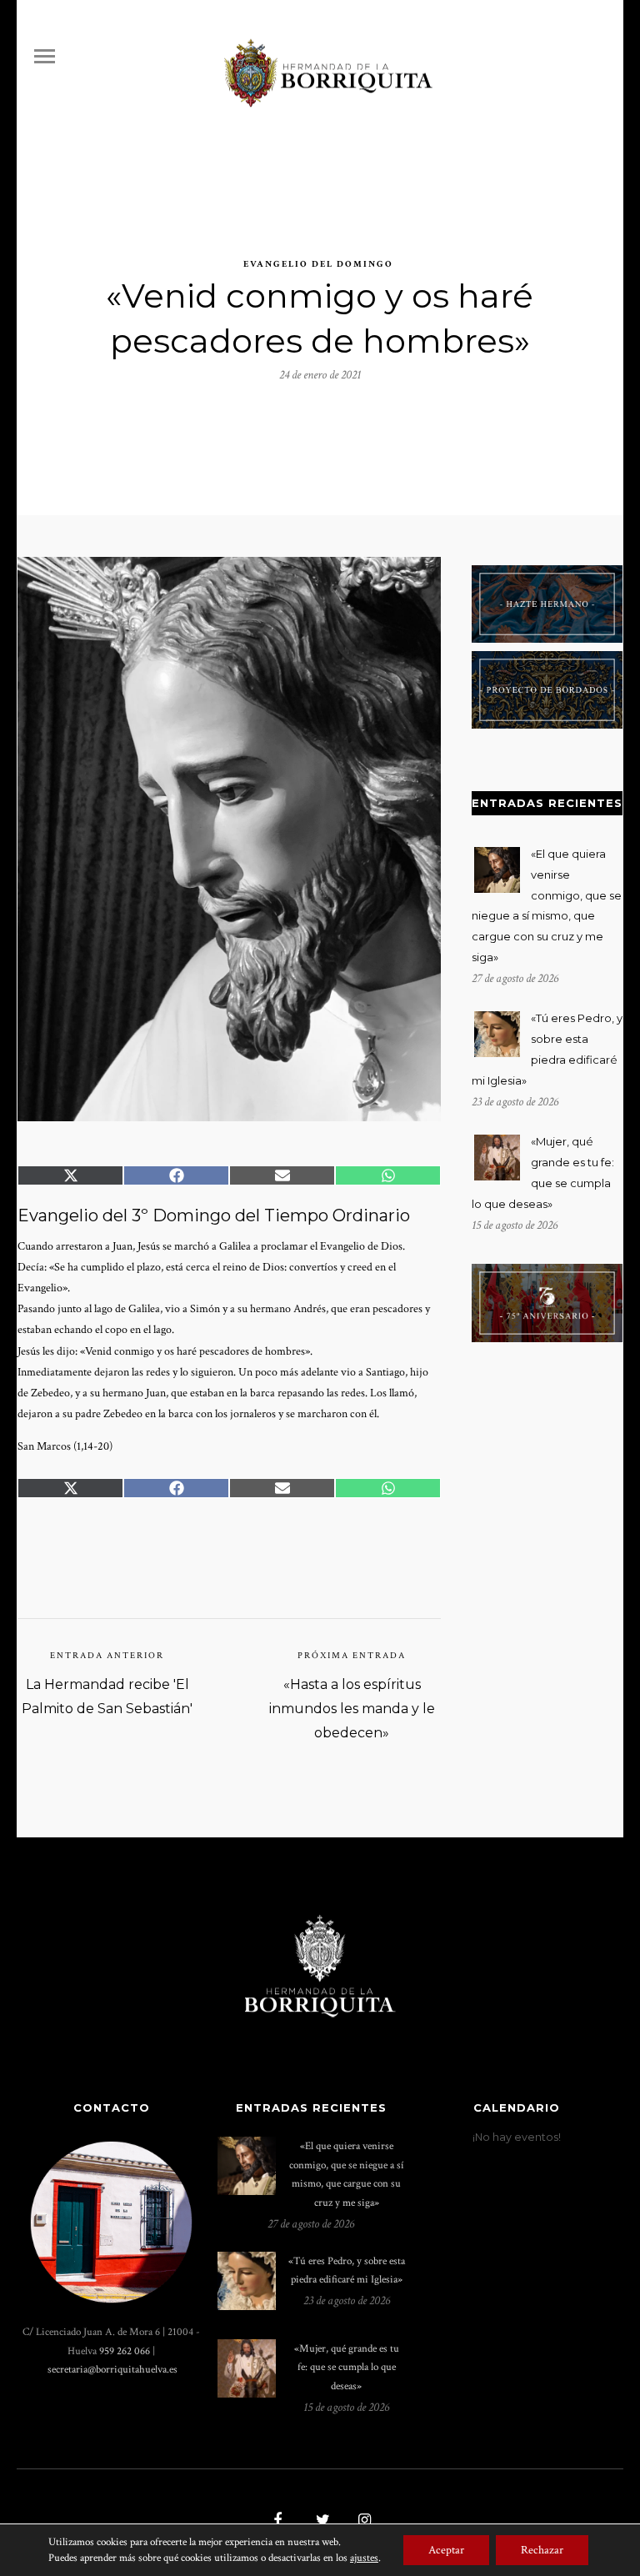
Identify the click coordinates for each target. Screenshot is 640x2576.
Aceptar (446, 2550)
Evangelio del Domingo (318, 264)
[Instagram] (362, 2522)
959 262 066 (125, 2351)
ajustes (364, 2558)
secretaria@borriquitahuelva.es (112, 2369)
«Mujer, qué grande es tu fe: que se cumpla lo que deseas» (347, 2367)
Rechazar (542, 2550)
